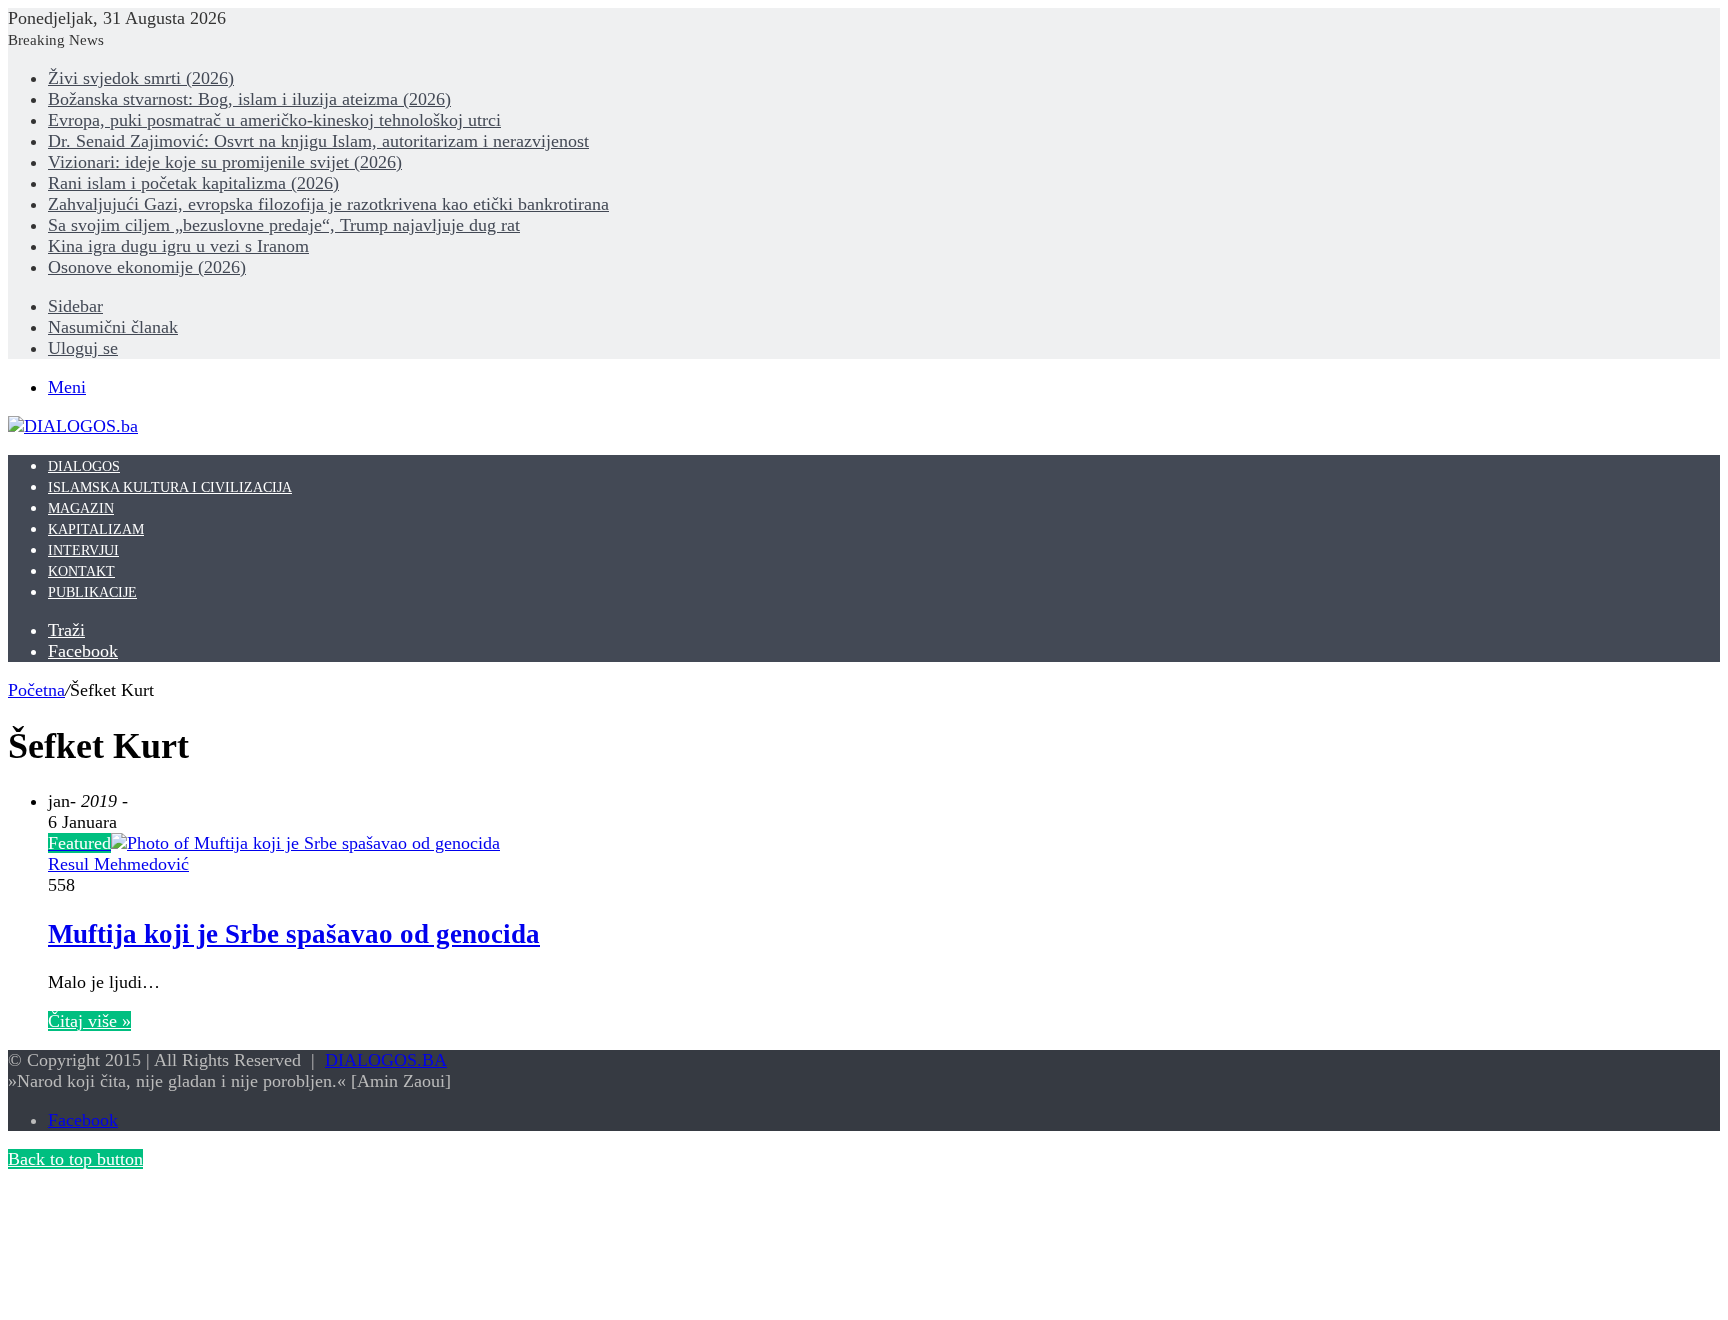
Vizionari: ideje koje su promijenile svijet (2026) (225, 162)
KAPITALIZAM (96, 529)
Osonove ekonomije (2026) (147, 267)
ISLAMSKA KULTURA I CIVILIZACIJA (170, 487)
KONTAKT (81, 571)
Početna (36, 690)
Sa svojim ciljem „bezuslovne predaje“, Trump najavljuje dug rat (284, 225)
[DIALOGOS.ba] (73, 426)
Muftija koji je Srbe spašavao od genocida (294, 934)
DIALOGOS (84, 466)
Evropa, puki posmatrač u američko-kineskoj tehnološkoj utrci (274, 120)
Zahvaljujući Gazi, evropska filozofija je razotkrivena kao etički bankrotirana (328, 204)
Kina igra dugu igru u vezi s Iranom (178, 246)
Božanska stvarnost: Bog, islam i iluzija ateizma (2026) (249, 99)
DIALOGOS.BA (386, 1060)
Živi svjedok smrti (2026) (141, 78)
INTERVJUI (83, 550)
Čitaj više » (89, 1021)
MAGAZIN (81, 508)
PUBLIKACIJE (92, 592)
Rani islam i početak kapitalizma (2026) (193, 183)
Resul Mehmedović (118, 864)
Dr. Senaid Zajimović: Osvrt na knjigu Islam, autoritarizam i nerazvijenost (318, 141)
